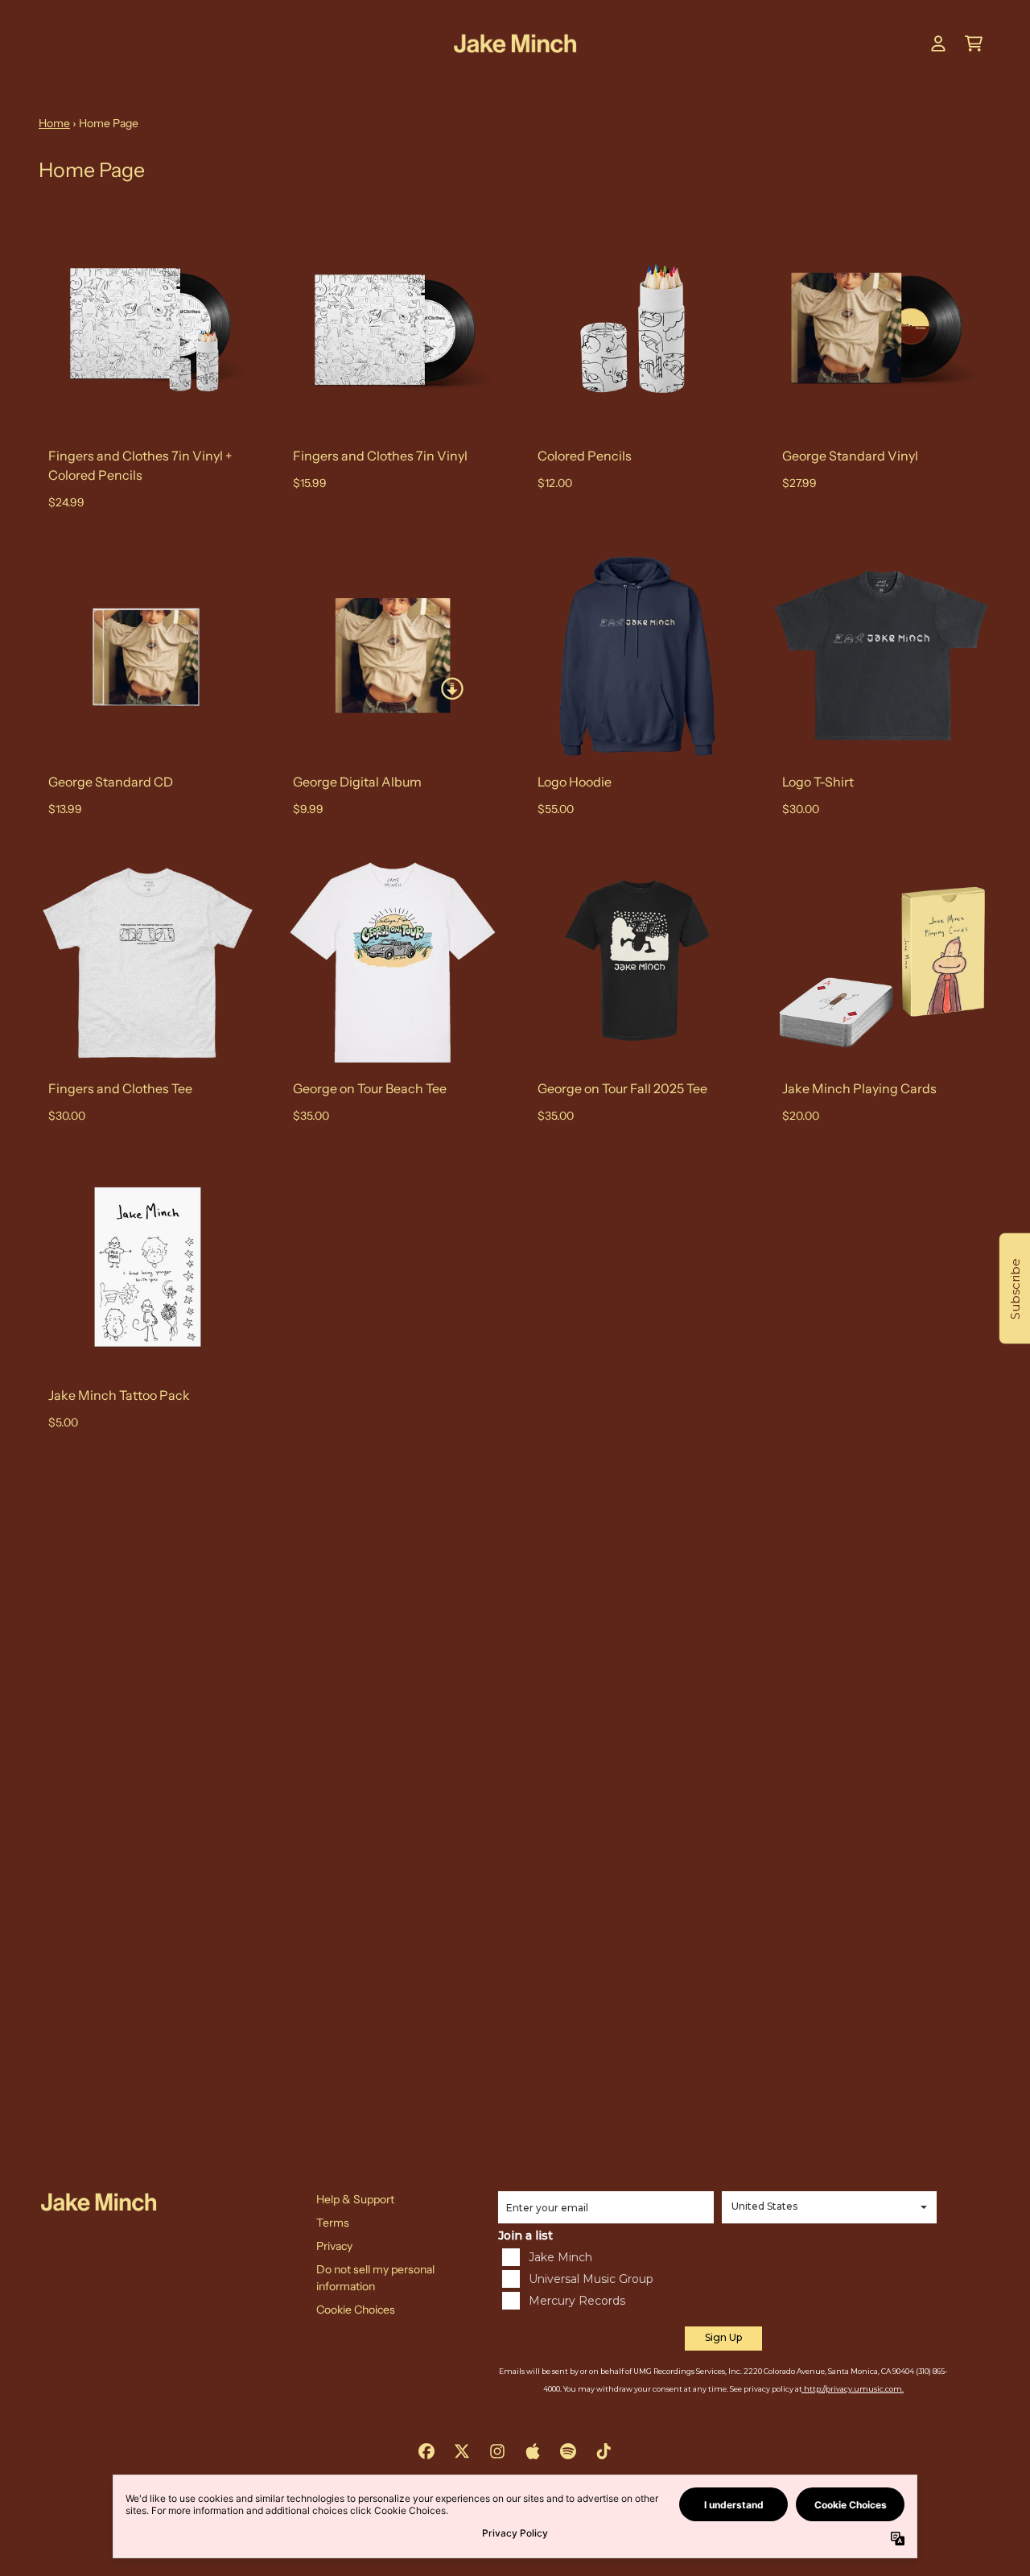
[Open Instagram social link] (497, 2451)
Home (54, 123)
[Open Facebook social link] (426, 2451)
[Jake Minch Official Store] (515, 44)
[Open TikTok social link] (604, 2451)
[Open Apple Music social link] (533, 2451)
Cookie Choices (356, 2310)
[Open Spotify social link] (568, 2451)
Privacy (334, 2246)
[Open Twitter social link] (462, 2451)
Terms (333, 2223)
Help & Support (355, 2199)
